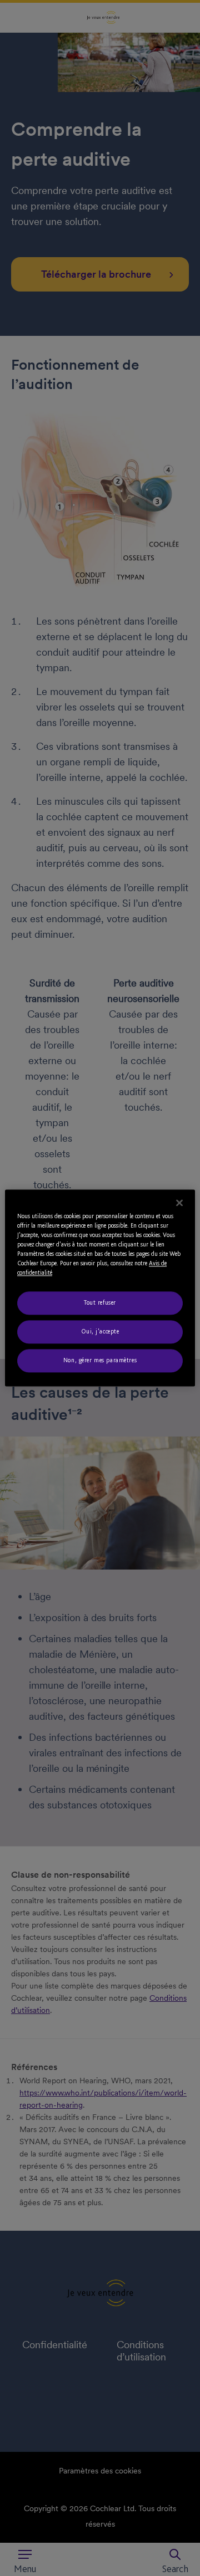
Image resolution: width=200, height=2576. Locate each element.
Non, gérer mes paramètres (100, 1361)
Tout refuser (100, 1303)
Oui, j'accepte (100, 1332)
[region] (100, 1288)
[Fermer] (179, 1203)
